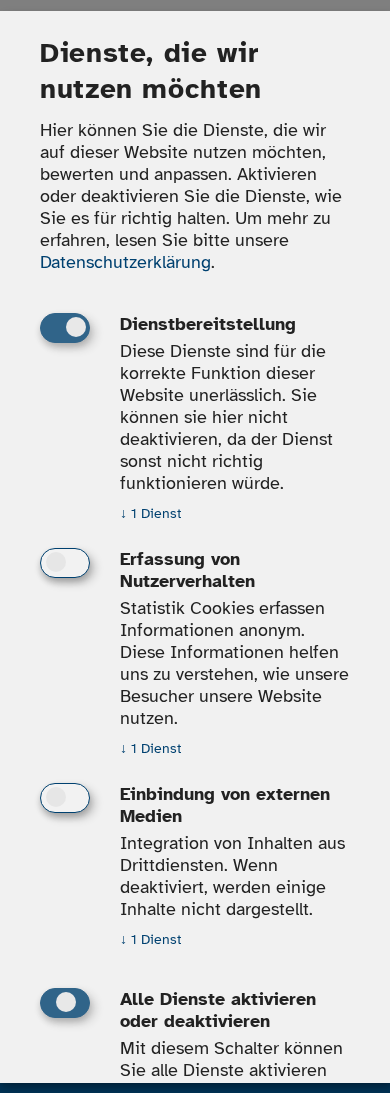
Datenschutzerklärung (125, 263)
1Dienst (151, 514)
